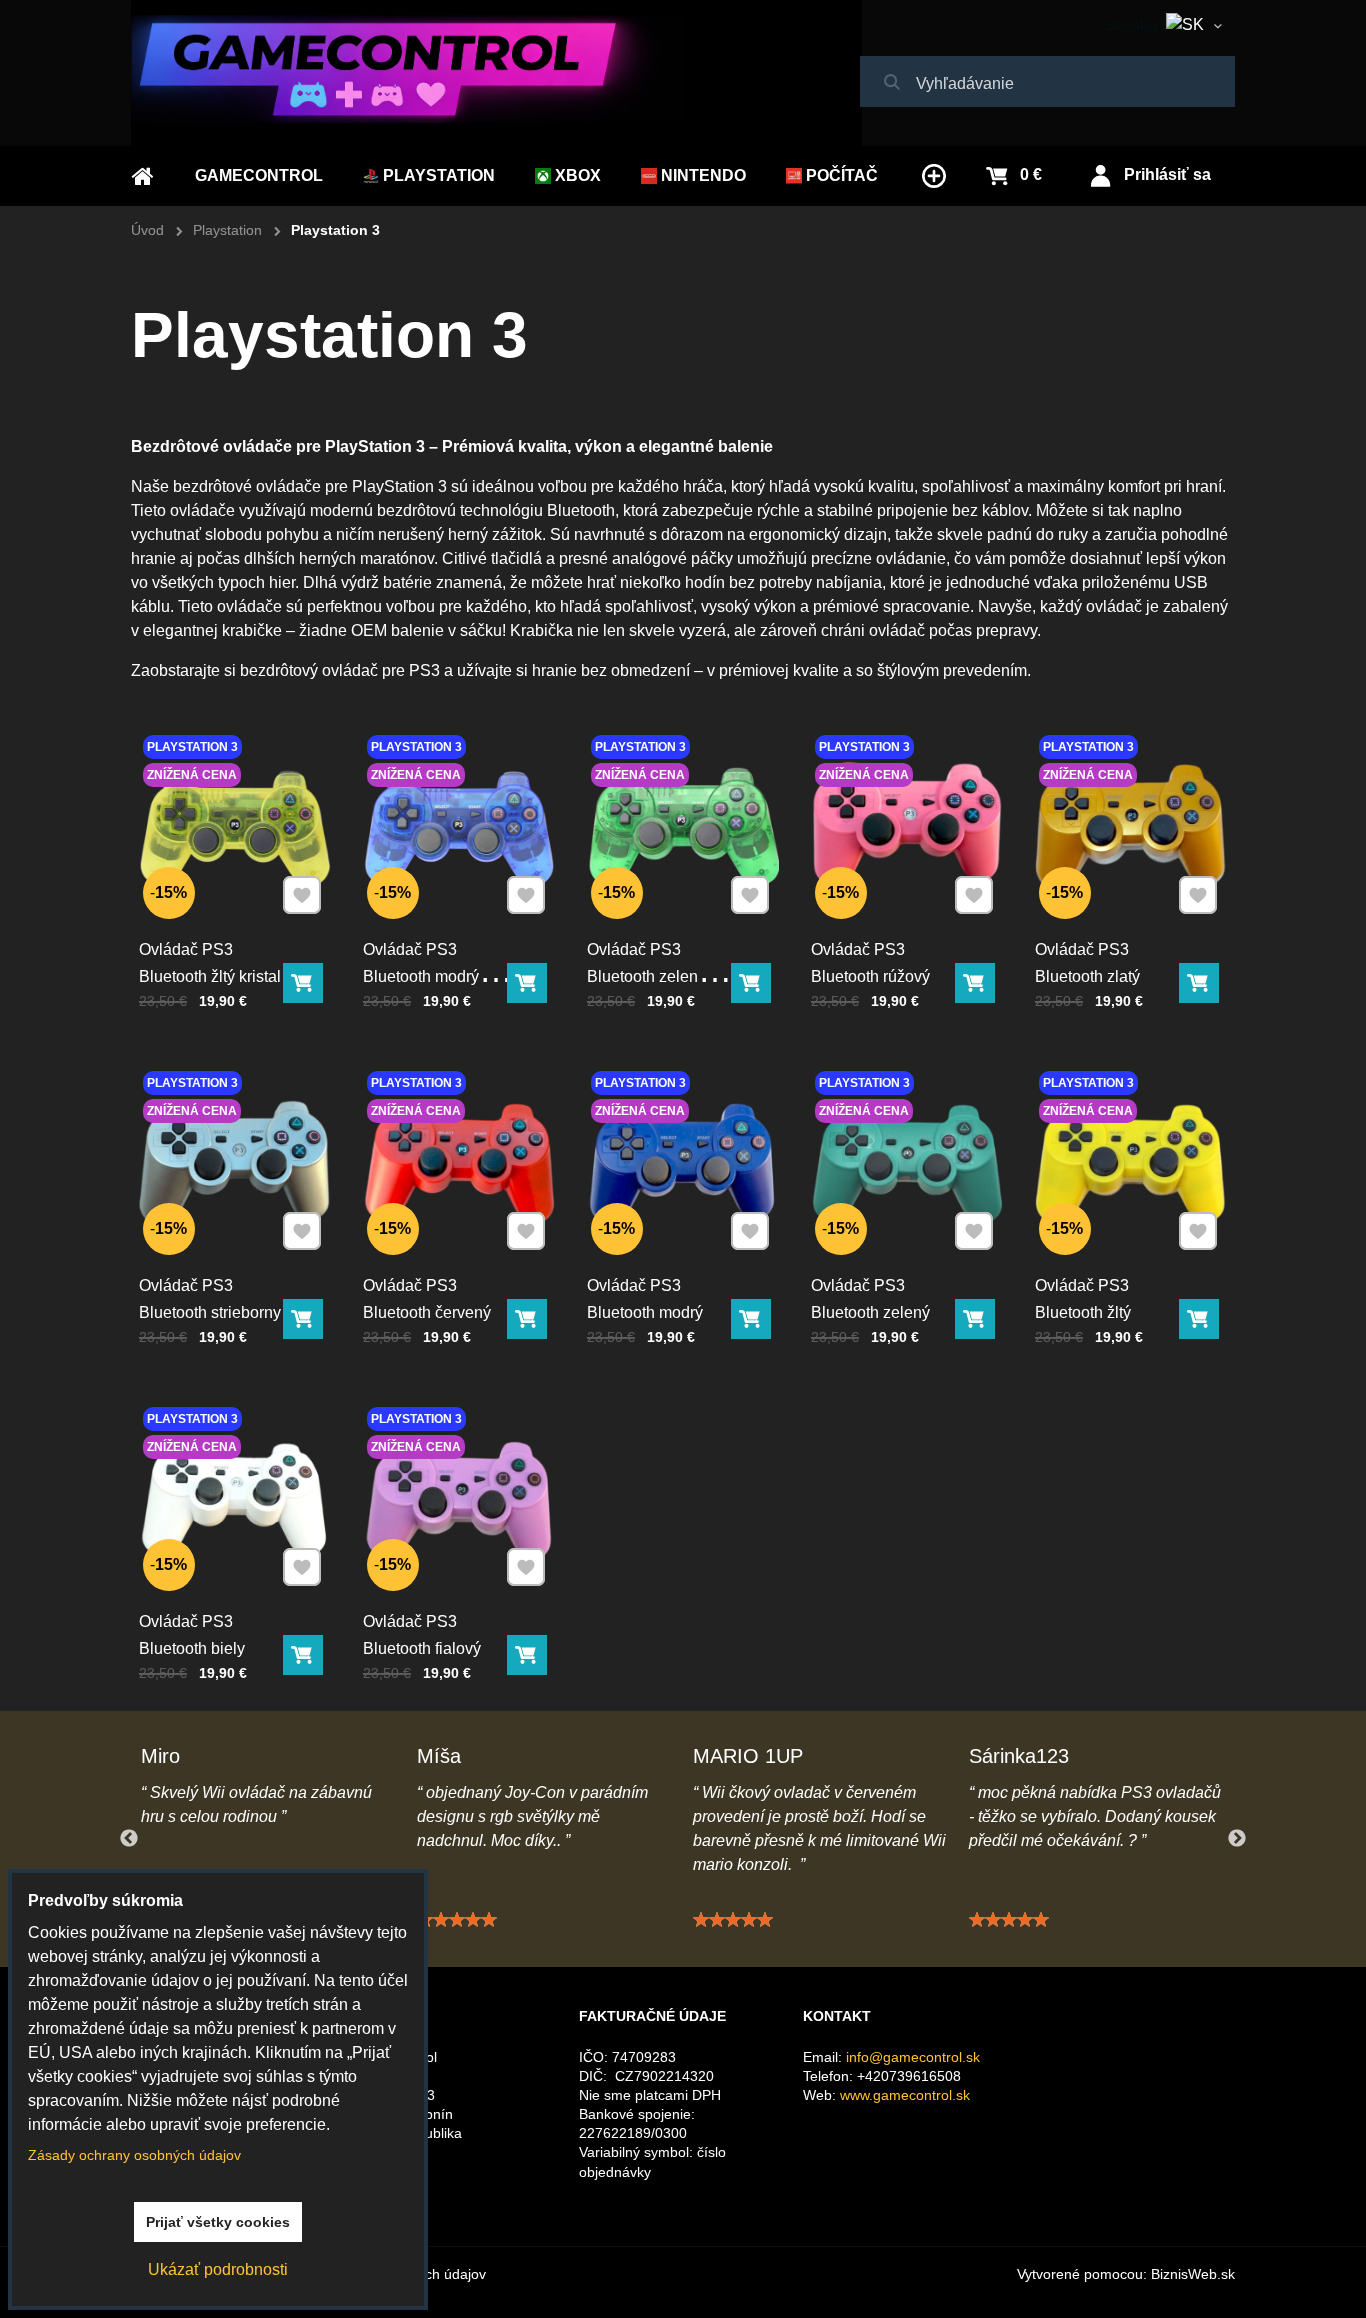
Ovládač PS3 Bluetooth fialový (422, 1635)
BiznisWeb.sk (1193, 2274)
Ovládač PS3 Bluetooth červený (427, 1299)
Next (1237, 1839)
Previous (129, 1839)
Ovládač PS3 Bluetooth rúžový (870, 963)
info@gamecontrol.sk (913, 2057)
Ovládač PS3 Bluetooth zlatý (1087, 963)
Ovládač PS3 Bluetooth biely (192, 1635)
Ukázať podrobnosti (218, 2269)
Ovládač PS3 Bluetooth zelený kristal (646, 976)
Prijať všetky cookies (218, 2222)
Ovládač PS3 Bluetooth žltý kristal (210, 963)
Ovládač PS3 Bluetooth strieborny (210, 1299)
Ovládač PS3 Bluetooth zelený (870, 1299)
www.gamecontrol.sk (905, 2095)
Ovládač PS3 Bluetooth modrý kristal (421, 976)
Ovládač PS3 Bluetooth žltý (1083, 1299)
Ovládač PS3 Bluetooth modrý (645, 1299)
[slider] (457, 1920)
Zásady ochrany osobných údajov (134, 2155)
